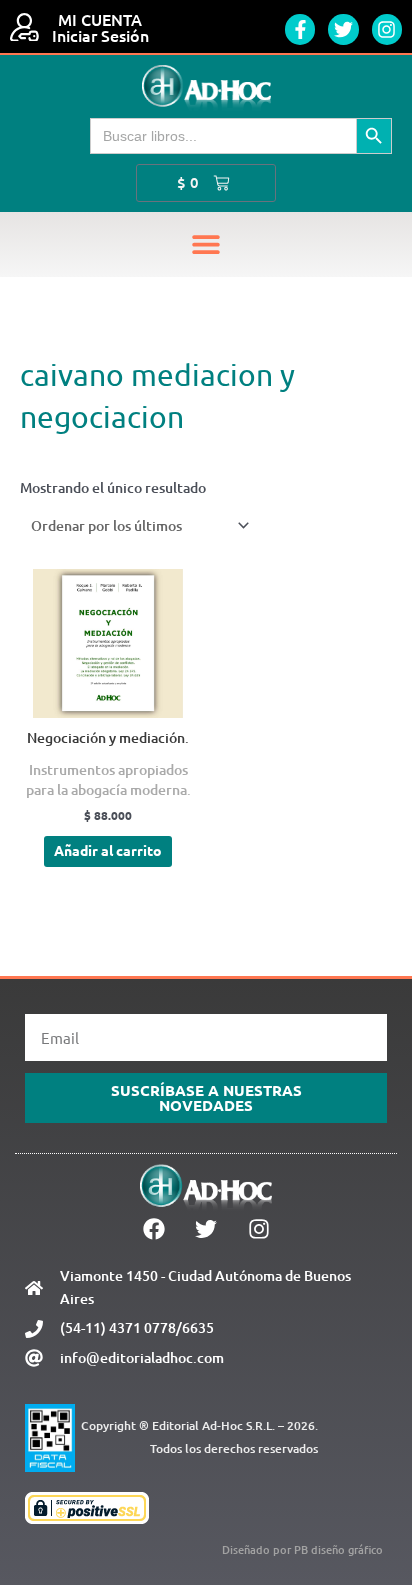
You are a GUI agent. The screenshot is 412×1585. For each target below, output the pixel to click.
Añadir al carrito (108, 850)
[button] (206, 244)
